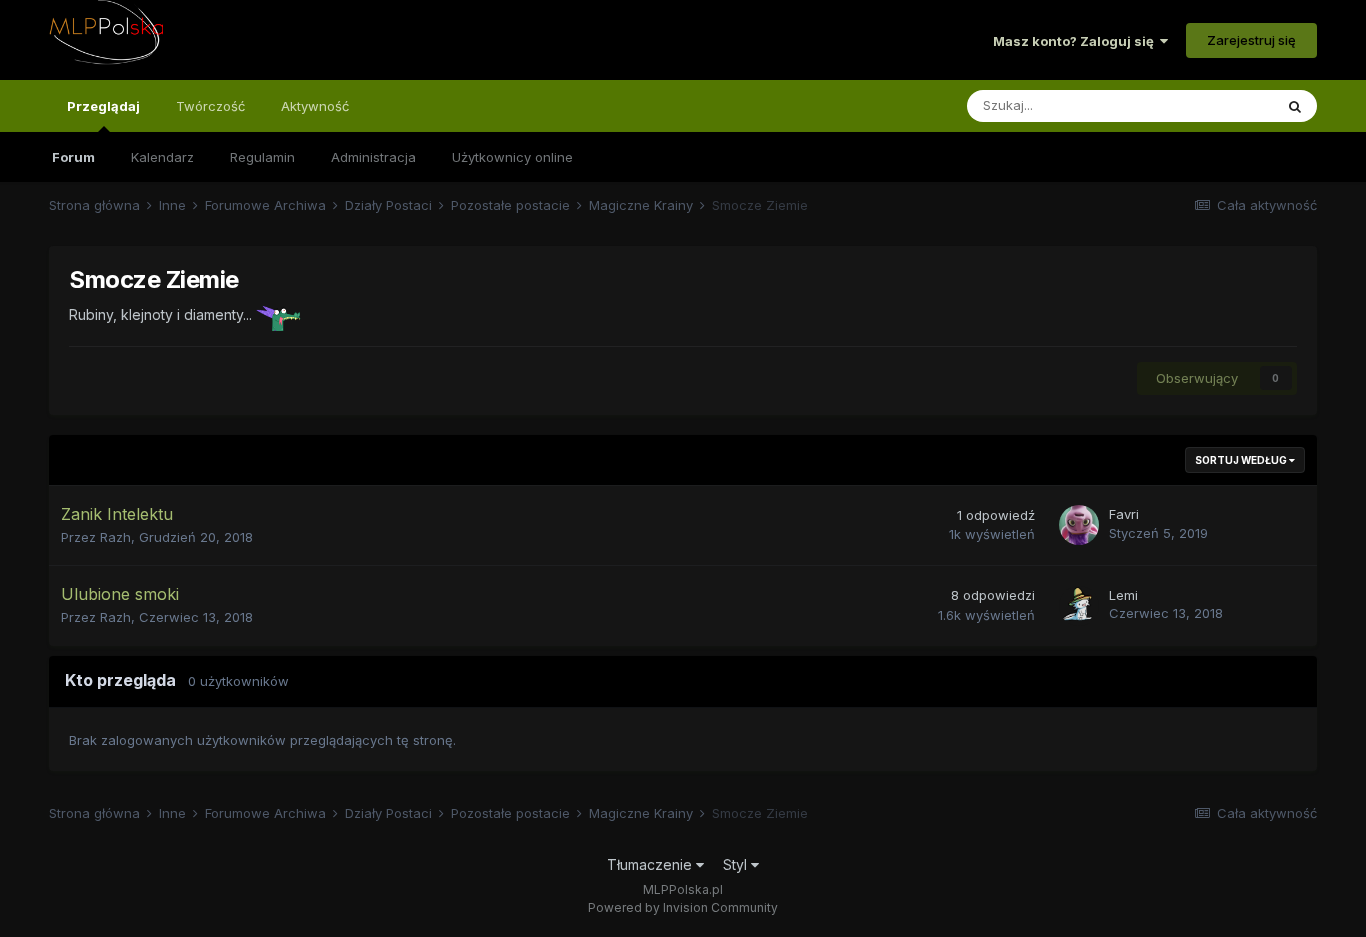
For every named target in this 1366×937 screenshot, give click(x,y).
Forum (73, 157)
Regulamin (262, 157)
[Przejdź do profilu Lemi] (1079, 606)
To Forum (1218, 105)
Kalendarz (162, 157)
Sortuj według (1242, 460)
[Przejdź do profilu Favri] (1079, 525)
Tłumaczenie (651, 864)
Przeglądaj (103, 106)
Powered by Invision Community (683, 907)
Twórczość (210, 106)
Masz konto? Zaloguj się (1076, 41)
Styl (737, 864)
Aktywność (315, 106)
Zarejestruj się (1251, 40)
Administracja (373, 157)
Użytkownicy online (512, 157)
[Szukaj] (1295, 106)
